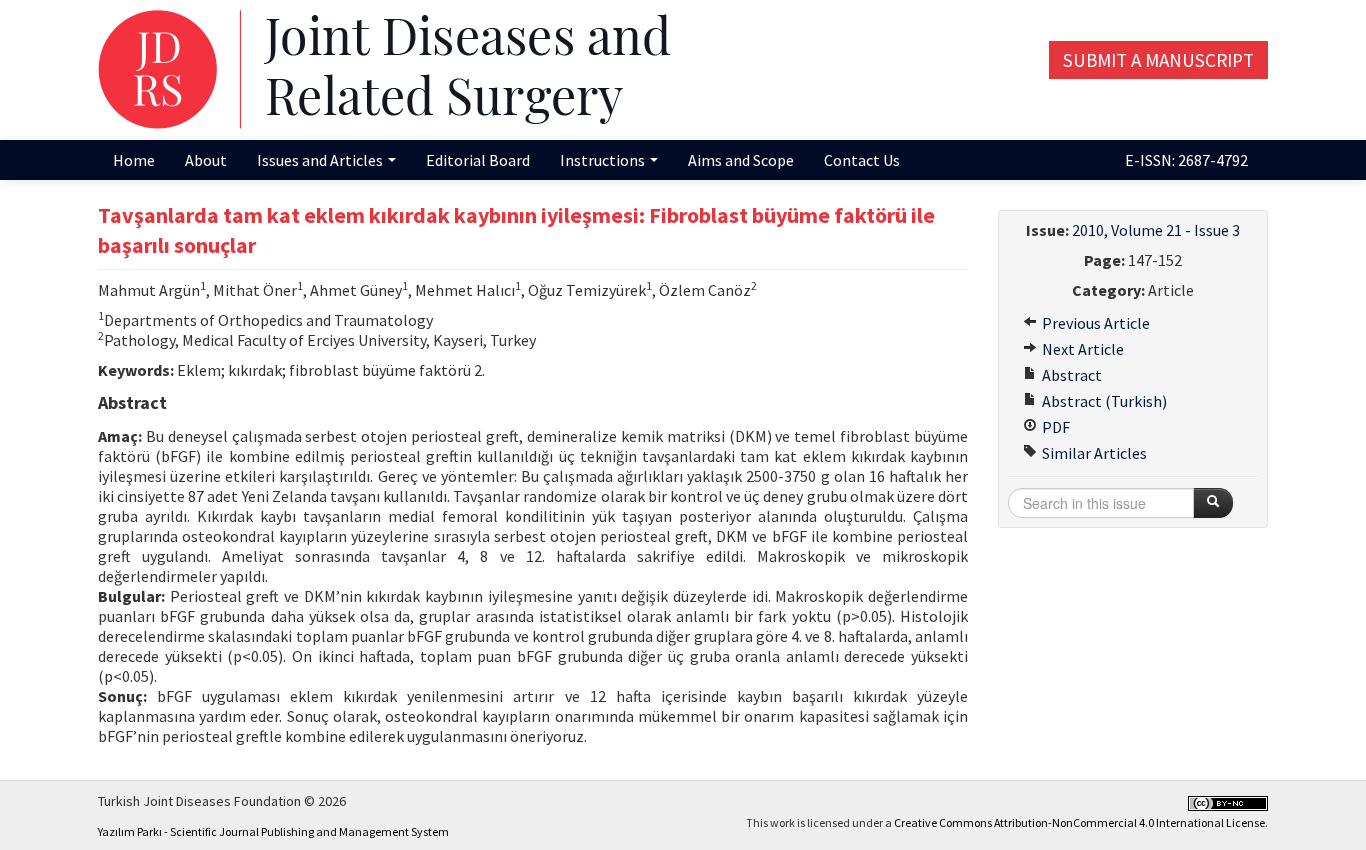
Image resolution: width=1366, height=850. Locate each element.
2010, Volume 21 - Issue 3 (1156, 230)
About (206, 160)
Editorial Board (478, 160)
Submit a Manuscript (1158, 60)
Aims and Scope (741, 160)
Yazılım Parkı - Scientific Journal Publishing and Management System (273, 831)
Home (134, 160)
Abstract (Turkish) (1103, 401)
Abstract (1070, 375)
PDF (1054, 427)
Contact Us (862, 160)
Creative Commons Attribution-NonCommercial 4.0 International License (1079, 822)
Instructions (604, 160)
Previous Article (1094, 323)
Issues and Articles (321, 160)
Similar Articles (1093, 453)
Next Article (1081, 349)
